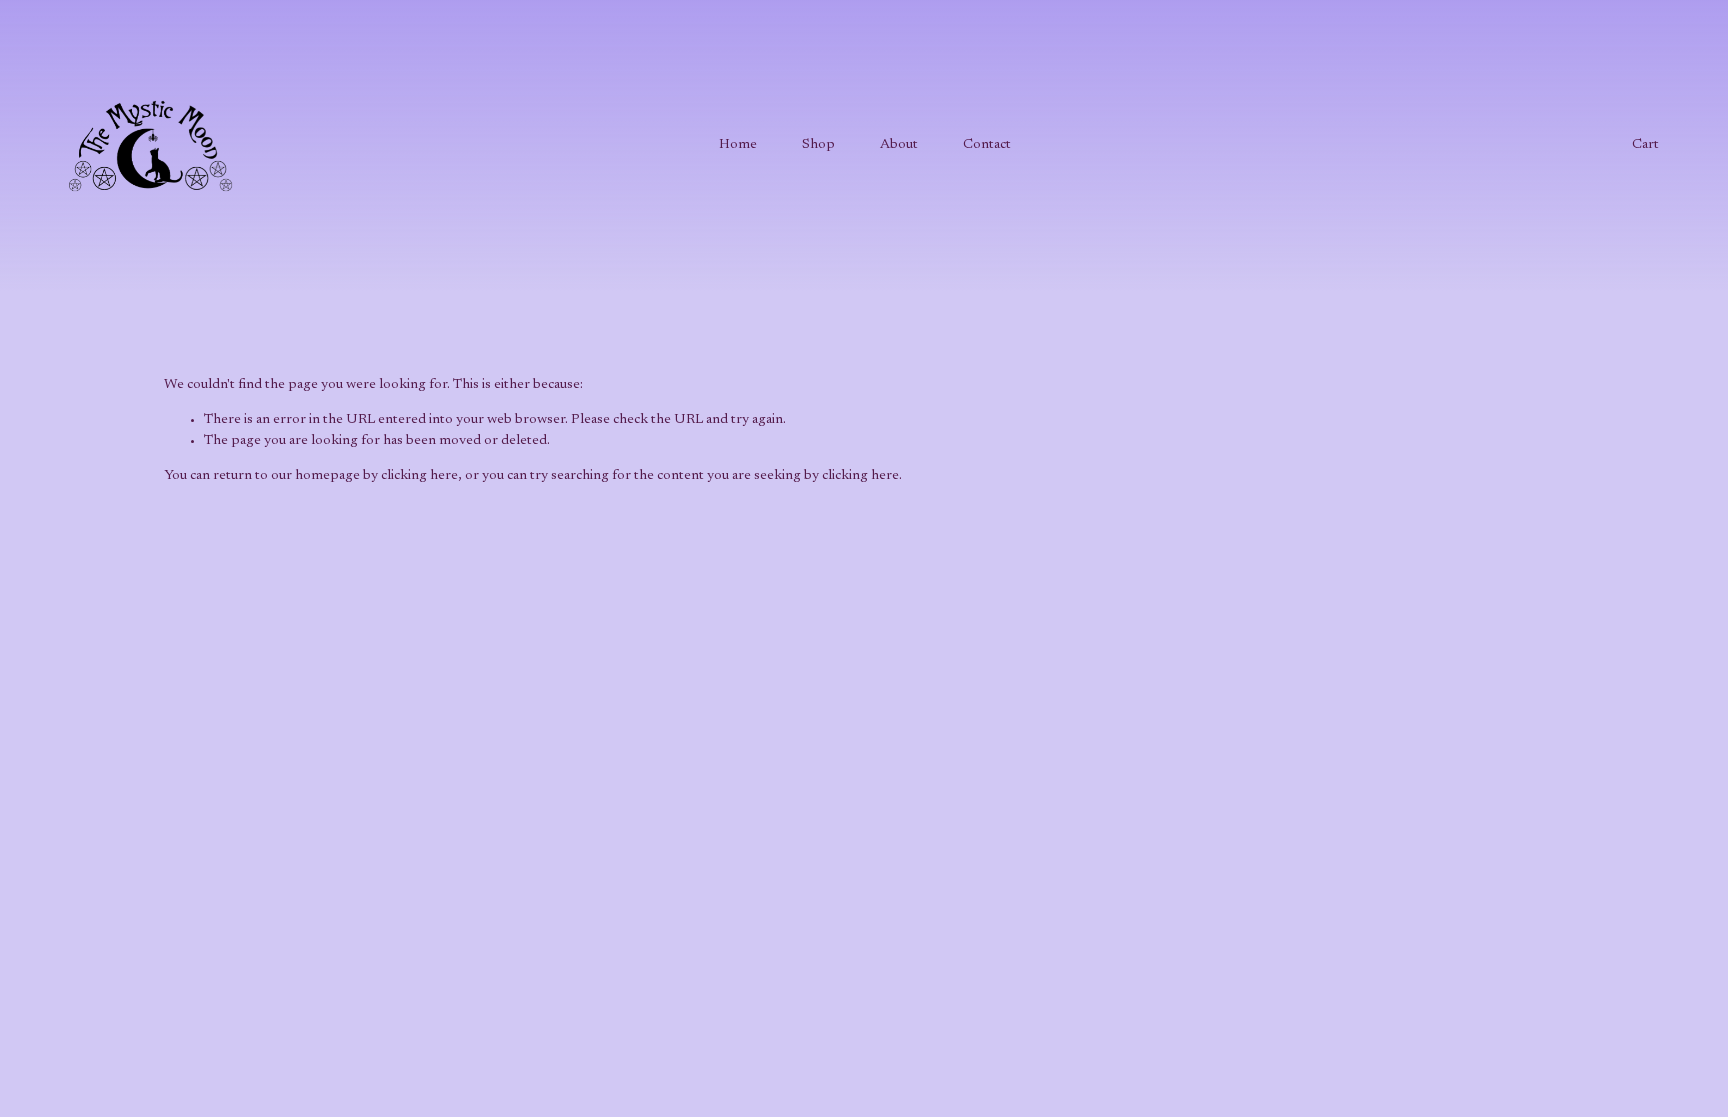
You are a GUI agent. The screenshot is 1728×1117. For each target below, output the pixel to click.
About (899, 145)
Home (738, 145)
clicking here (419, 476)
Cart (1645, 145)
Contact (987, 145)
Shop (818, 145)
